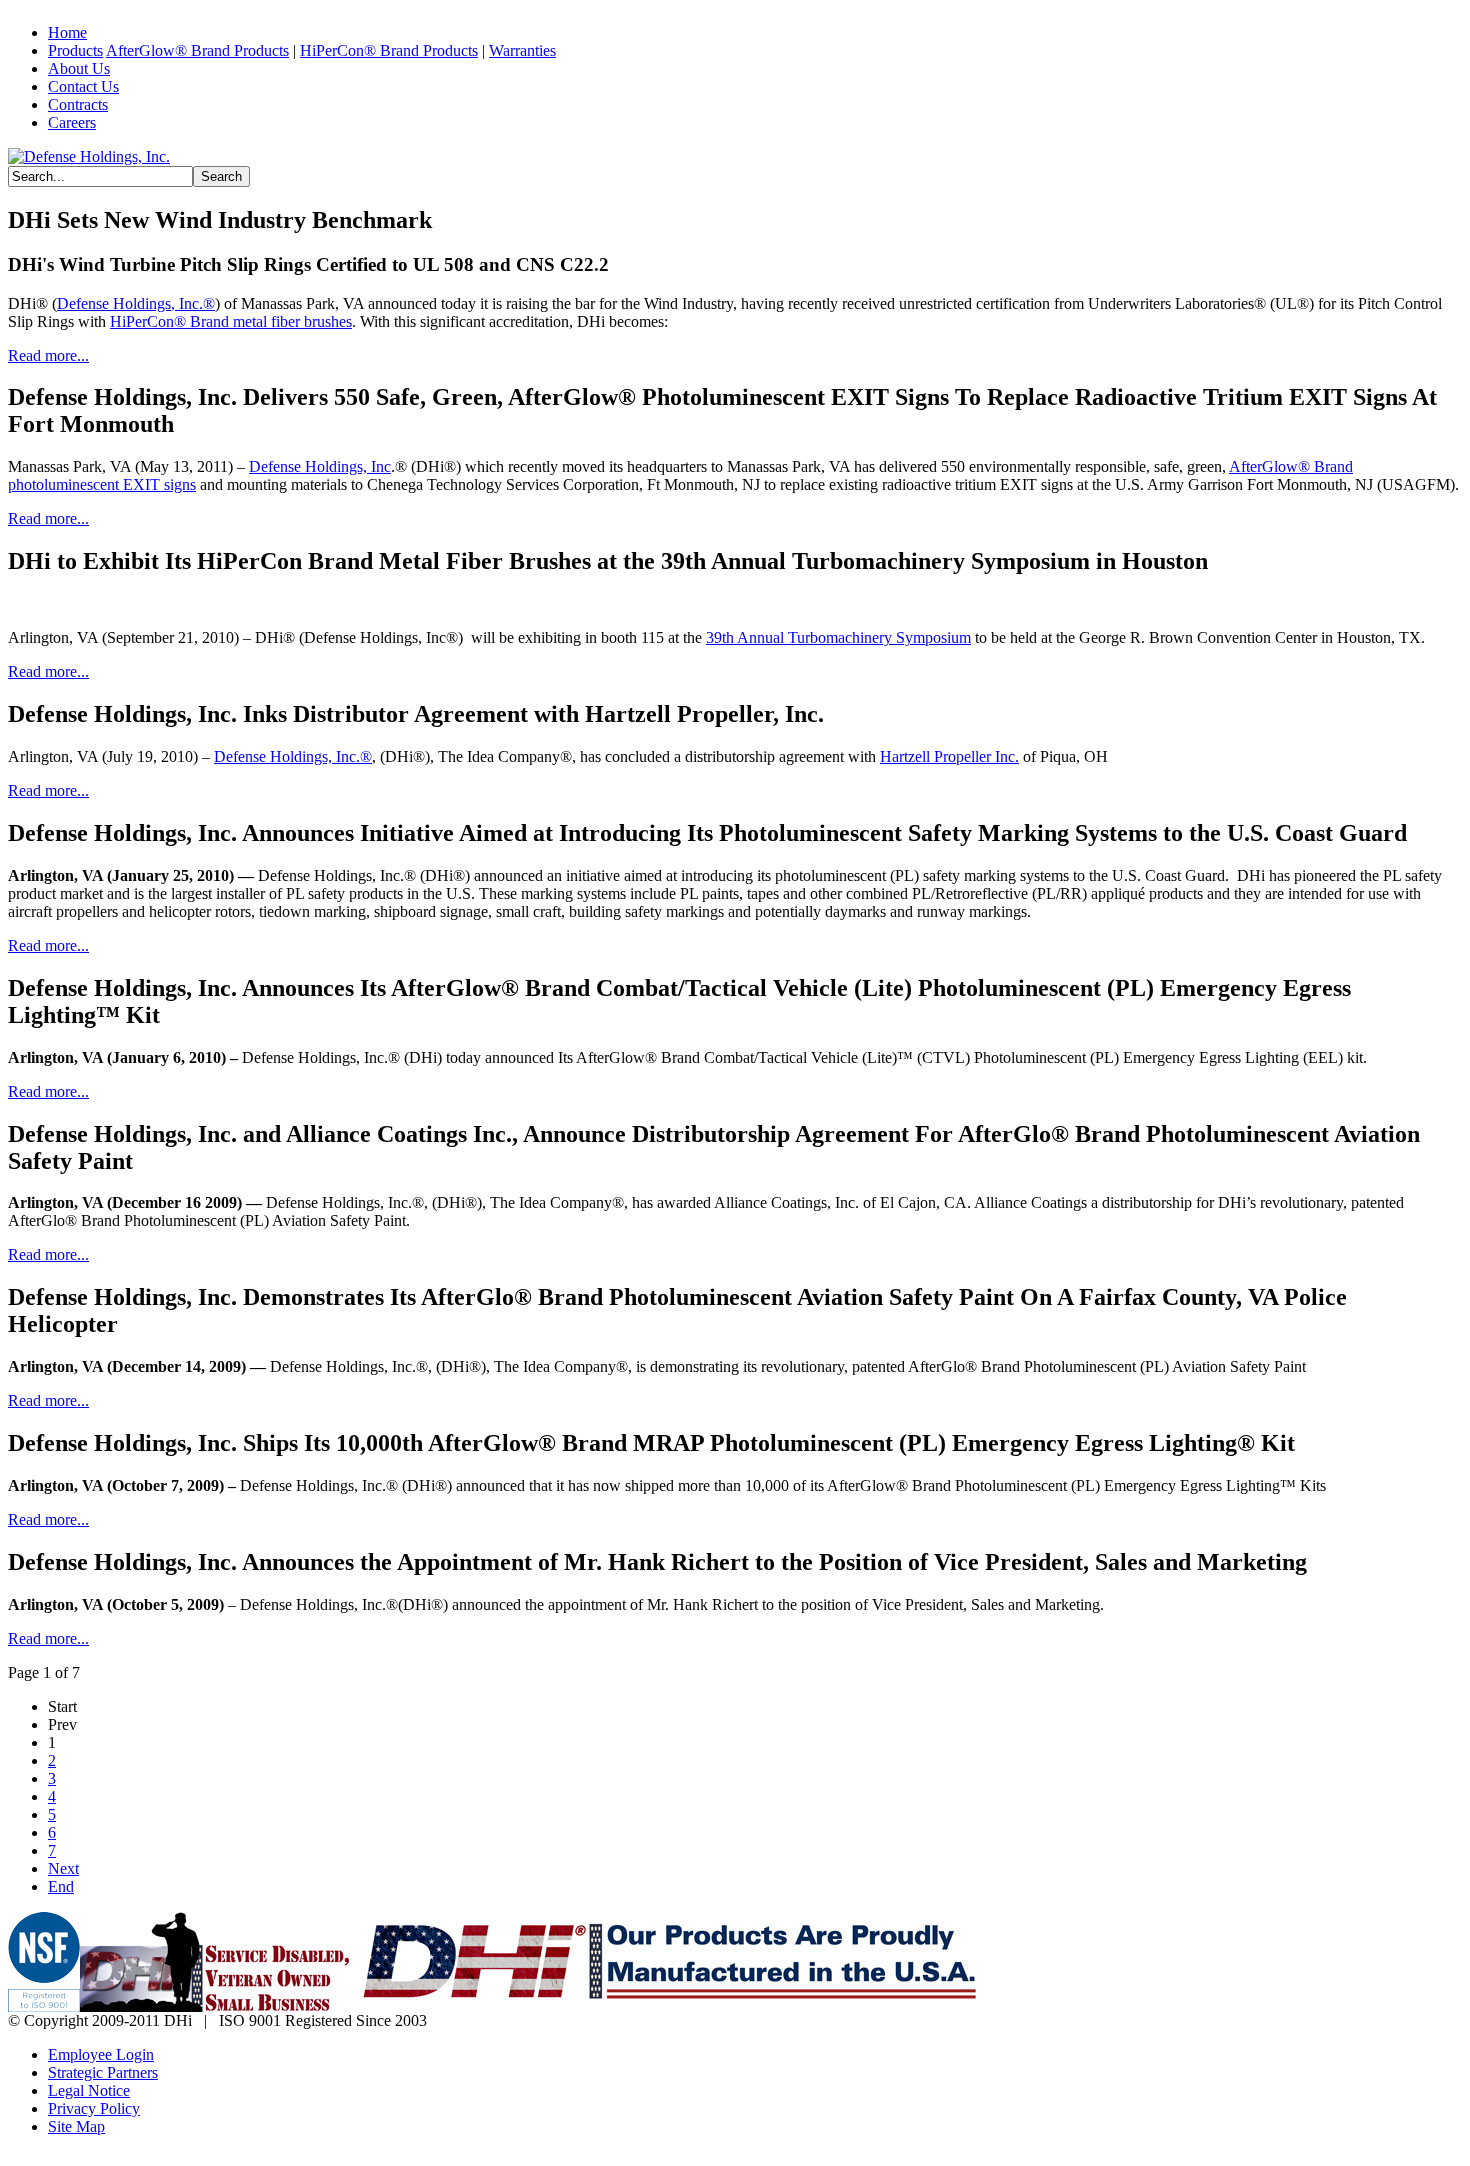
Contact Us (83, 86)
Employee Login (101, 2054)
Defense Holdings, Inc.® (136, 303)
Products (75, 50)
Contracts (78, 104)
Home (67, 32)
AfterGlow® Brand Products (197, 50)
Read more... (48, 355)
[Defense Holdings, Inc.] (89, 156)
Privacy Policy (94, 2108)
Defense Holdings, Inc (320, 466)
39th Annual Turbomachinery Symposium (838, 637)
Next (63, 1868)
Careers (72, 122)
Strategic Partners (103, 2072)
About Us (79, 68)
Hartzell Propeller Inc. (949, 756)
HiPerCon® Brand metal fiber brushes (231, 321)
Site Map (76, 2126)
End (61, 1886)
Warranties (522, 50)
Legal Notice (89, 2090)
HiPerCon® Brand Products (389, 50)
